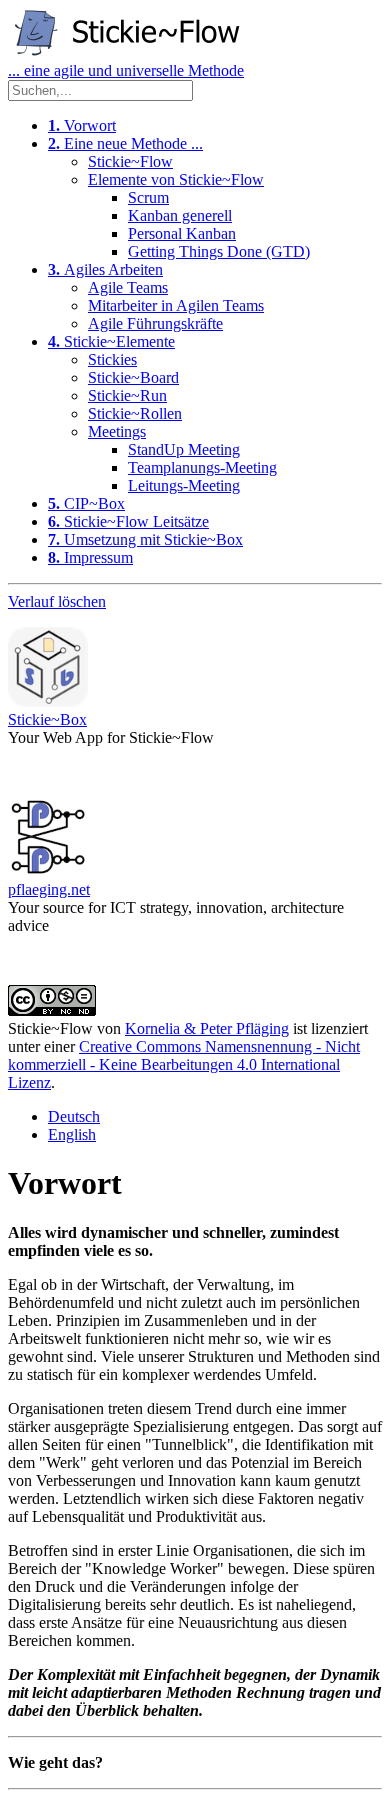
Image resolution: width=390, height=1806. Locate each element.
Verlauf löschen (57, 601)
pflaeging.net (49, 889)
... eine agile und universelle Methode (126, 70)
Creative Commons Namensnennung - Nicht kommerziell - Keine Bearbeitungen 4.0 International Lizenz (184, 1064)
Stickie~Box (47, 719)
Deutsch (74, 1116)
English (72, 1134)
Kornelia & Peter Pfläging (207, 1028)
